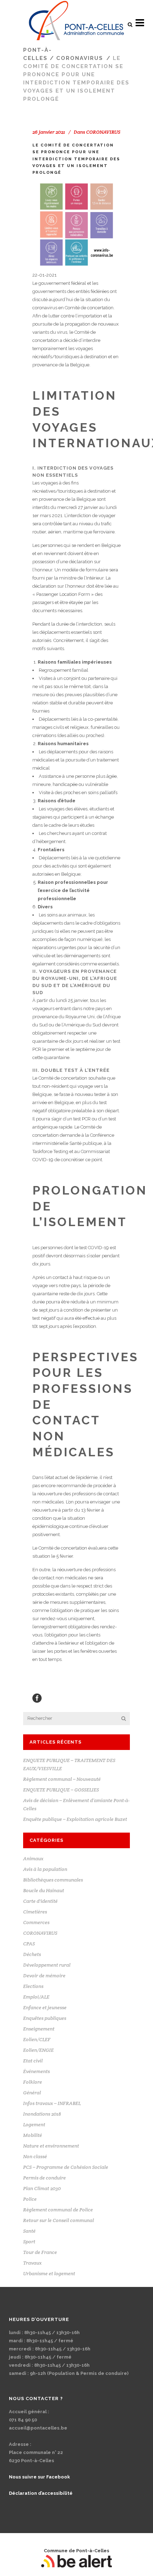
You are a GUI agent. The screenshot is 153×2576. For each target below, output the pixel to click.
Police (30, 2199)
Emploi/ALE (36, 1997)
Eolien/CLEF (37, 2039)
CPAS (29, 1944)
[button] (130, 24)
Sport (29, 2242)
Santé (29, 2231)
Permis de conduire (44, 2178)
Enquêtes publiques (45, 2018)
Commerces (36, 1922)
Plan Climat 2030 (42, 2188)
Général (32, 2093)
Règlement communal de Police (58, 2210)
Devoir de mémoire (44, 1976)
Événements (36, 2071)
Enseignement (39, 2029)
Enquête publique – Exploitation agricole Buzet (75, 1819)
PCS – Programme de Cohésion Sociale (66, 2167)
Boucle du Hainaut (44, 1890)
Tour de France (40, 2252)
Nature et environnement (51, 2146)
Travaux (32, 2263)
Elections (33, 1986)
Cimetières (35, 1912)
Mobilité (33, 2135)
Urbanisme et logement (49, 2273)
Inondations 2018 (42, 2114)
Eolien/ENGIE (38, 2050)
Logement (34, 2124)
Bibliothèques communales (53, 1880)
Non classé (35, 2156)
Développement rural (47, 1965)
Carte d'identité (40, 1901)
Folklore (33, 2082)
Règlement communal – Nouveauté (62, 1779)
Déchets (32, 1954)
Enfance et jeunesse (45, 2007)
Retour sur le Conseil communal (59, 2220)
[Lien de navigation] (77, 23)
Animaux (33, 1858)
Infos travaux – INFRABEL (52, 2103)
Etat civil (33, 2061)
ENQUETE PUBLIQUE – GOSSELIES (61, 1790)
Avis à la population (45, 1869)
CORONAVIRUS (80, 58)
